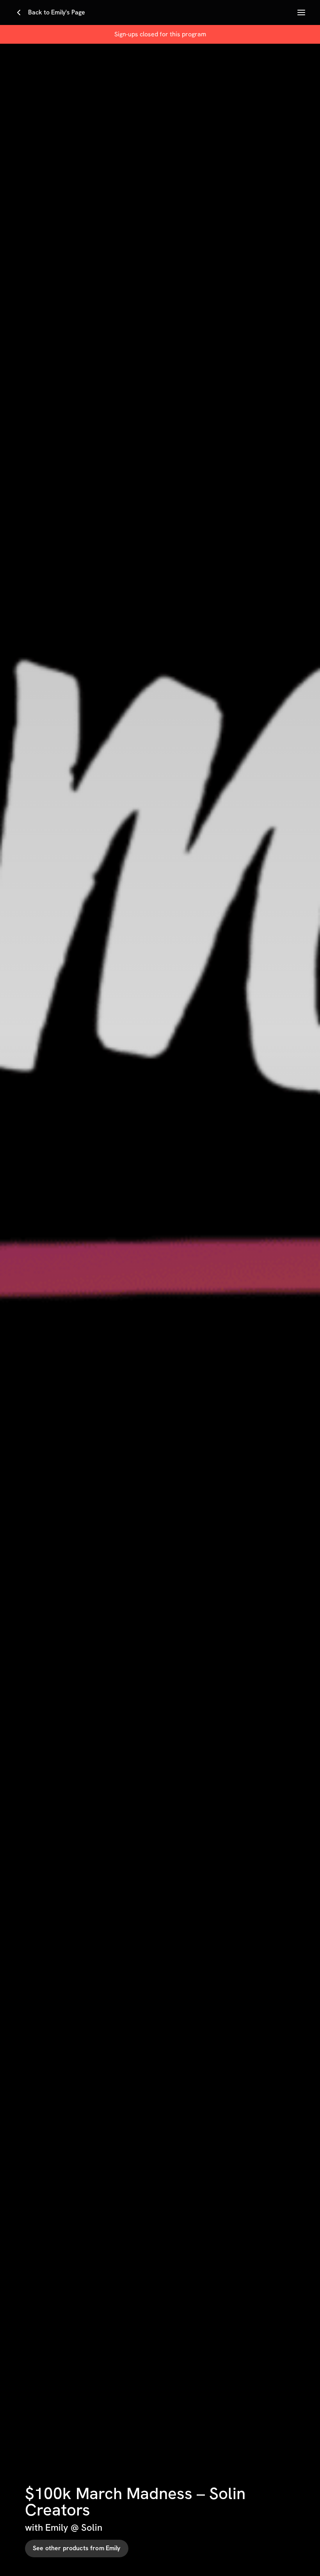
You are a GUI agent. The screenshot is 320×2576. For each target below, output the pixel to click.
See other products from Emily (77, 2548)
